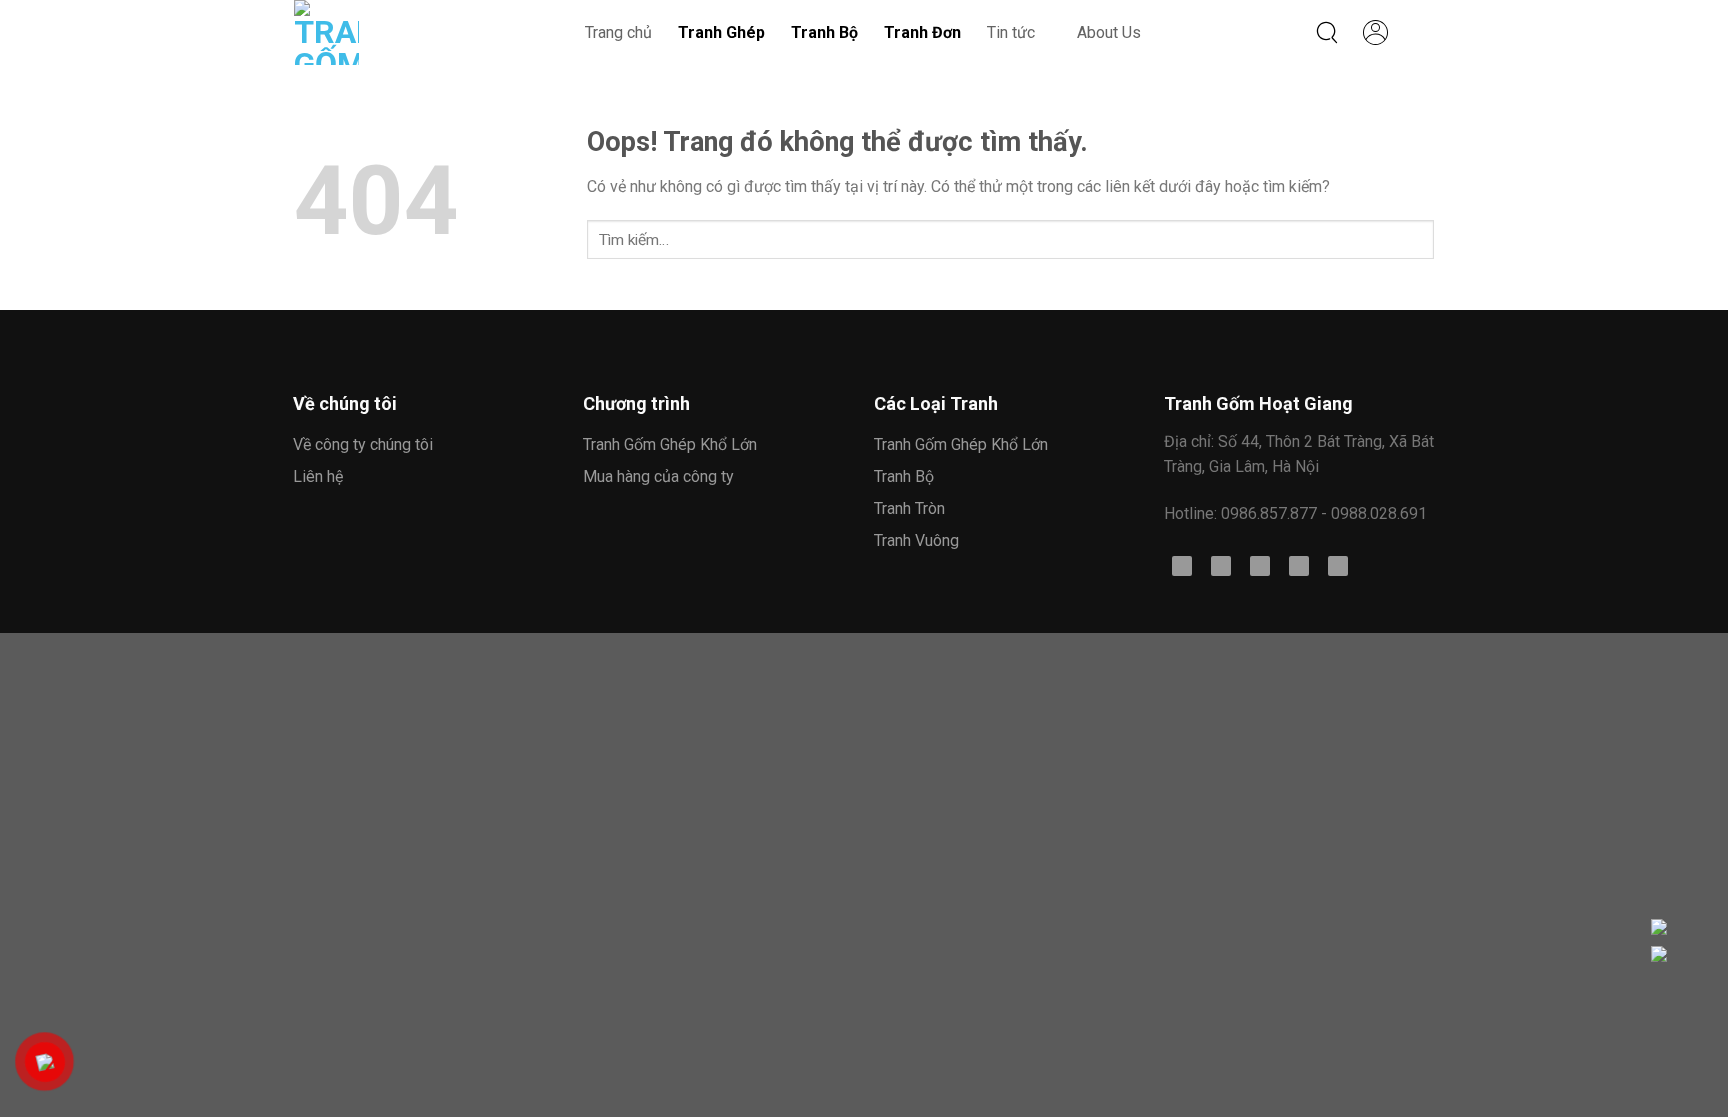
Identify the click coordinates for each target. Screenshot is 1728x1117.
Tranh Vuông (916, 540)
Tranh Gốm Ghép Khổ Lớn (670, 444)
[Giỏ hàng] (1424, 33)
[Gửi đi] (606, 237)
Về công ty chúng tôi (363, 444)
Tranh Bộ (904, 476)
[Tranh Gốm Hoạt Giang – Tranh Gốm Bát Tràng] (355, 32)
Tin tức (1011, 32)
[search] (1327, 32)
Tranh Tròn (909, 508)
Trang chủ (618, 32)
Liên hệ (318, 476)
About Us (1109, 32)
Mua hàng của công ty (658, 476)
